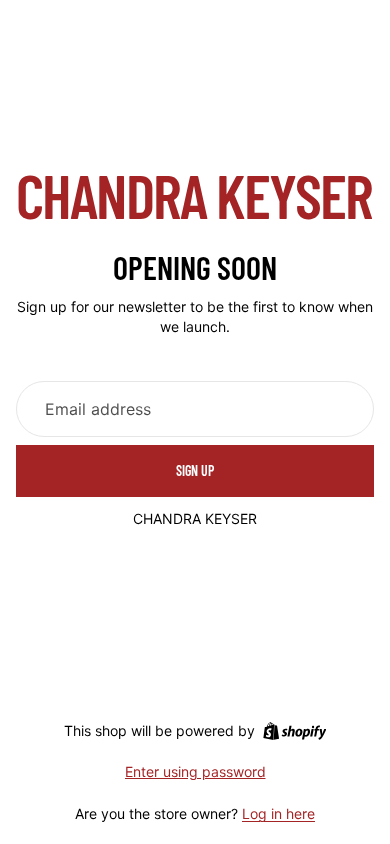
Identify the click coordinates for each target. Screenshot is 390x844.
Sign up (195, 470)
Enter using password (195, 771)
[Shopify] (294, 731)
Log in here (278, 813)
